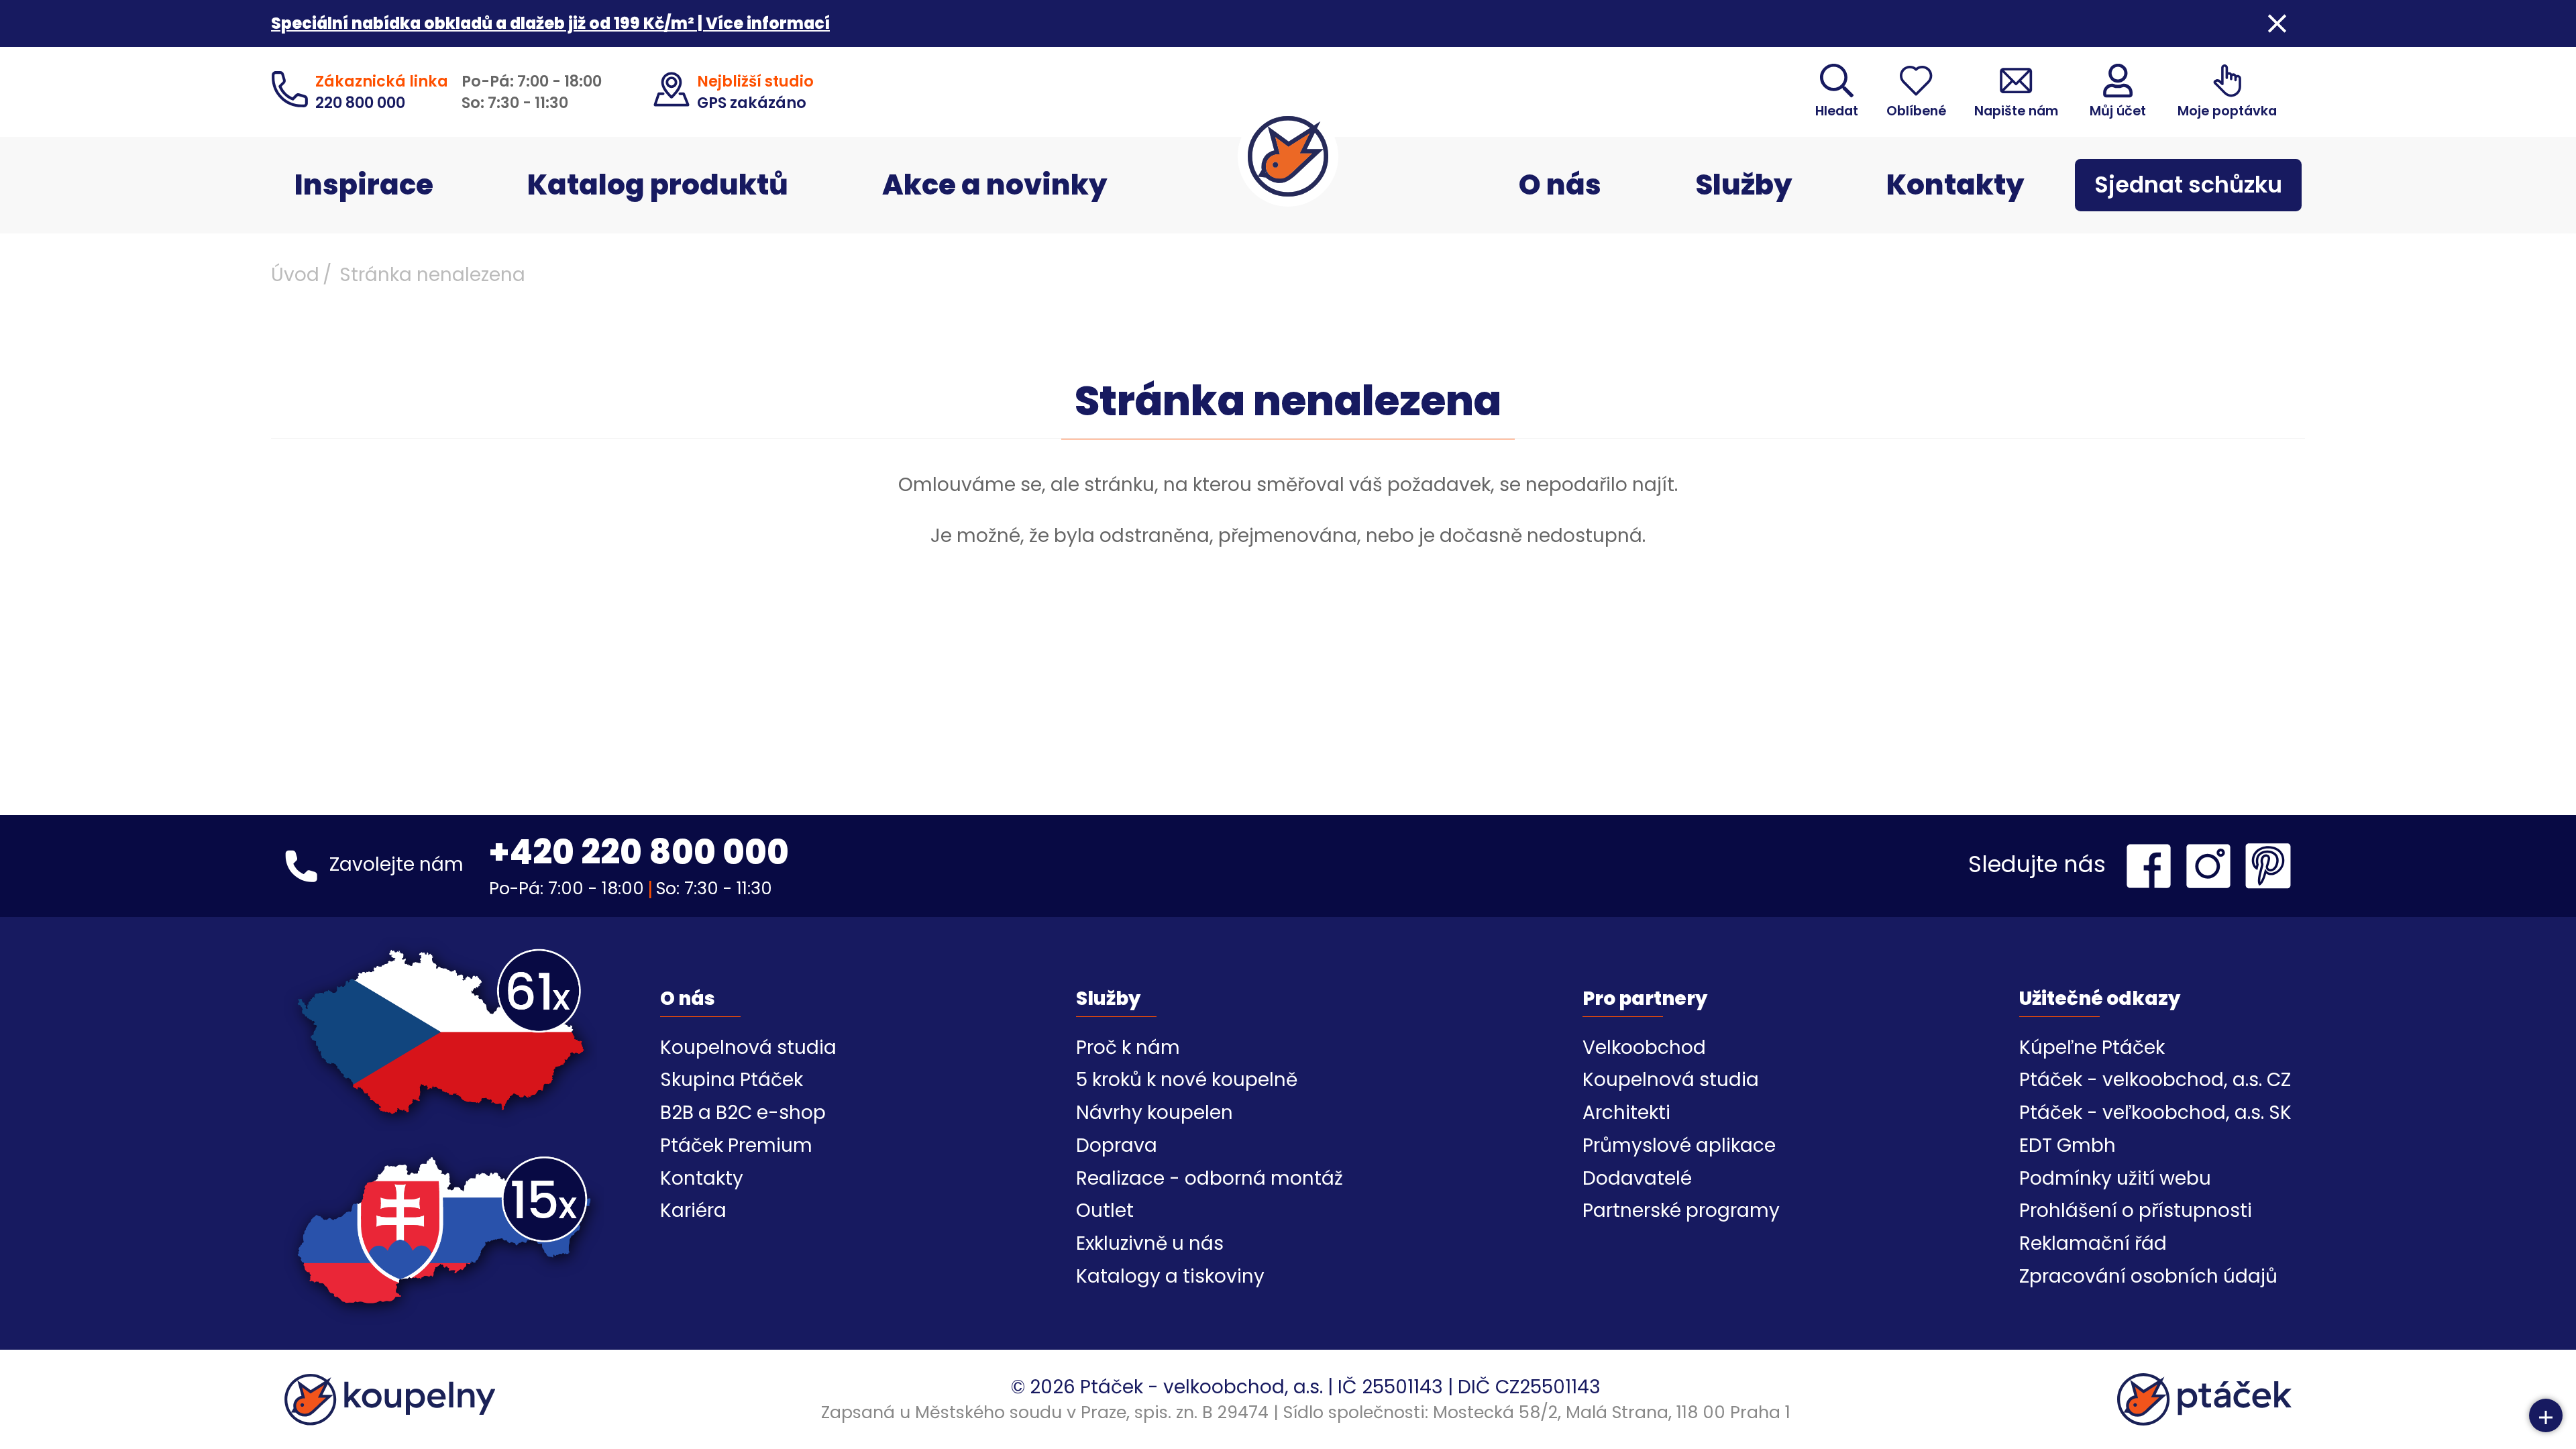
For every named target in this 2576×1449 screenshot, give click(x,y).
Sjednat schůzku (2188, 185)
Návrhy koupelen (1155, 1113)
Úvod (295, 275)
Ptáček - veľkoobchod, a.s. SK (2155, 1113)
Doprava (1117, 1145)
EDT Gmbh (2068, 1145)
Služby (1744, 185)
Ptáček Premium (736, 1145)
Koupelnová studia (748, 1048)
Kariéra (693, 1211)
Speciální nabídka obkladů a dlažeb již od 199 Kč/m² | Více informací (550, 23)
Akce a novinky (995, 185)
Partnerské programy (1681, 1211)
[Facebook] (2152, 866)
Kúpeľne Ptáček (2092, 1048)
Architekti (1626, 1113)
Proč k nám (1128, 1048)
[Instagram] (2212, 866)
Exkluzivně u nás (1150, 1243)
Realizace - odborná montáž (1210, 1178)
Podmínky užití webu (2115, 1178)
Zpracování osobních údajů (2148, 1276)
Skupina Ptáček (732, 1080)
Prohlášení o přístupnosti (2136, 1211)
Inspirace (364, 185)
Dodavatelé (1637, 1178)
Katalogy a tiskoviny (1170, 1276)
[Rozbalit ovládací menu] (2546, 1415)
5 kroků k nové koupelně (1187, 1080)
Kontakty (1955, 185)
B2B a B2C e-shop (743, 1113)
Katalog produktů (658, 185)
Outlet (1105, 1211)
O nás (1560, 185)
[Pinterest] (2268, 866)
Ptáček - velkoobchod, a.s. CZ (2155, 1080)
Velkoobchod (1644, 1048)
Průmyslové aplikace (1679, 1145)
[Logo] (1288, 156)
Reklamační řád (2093, 1243)
